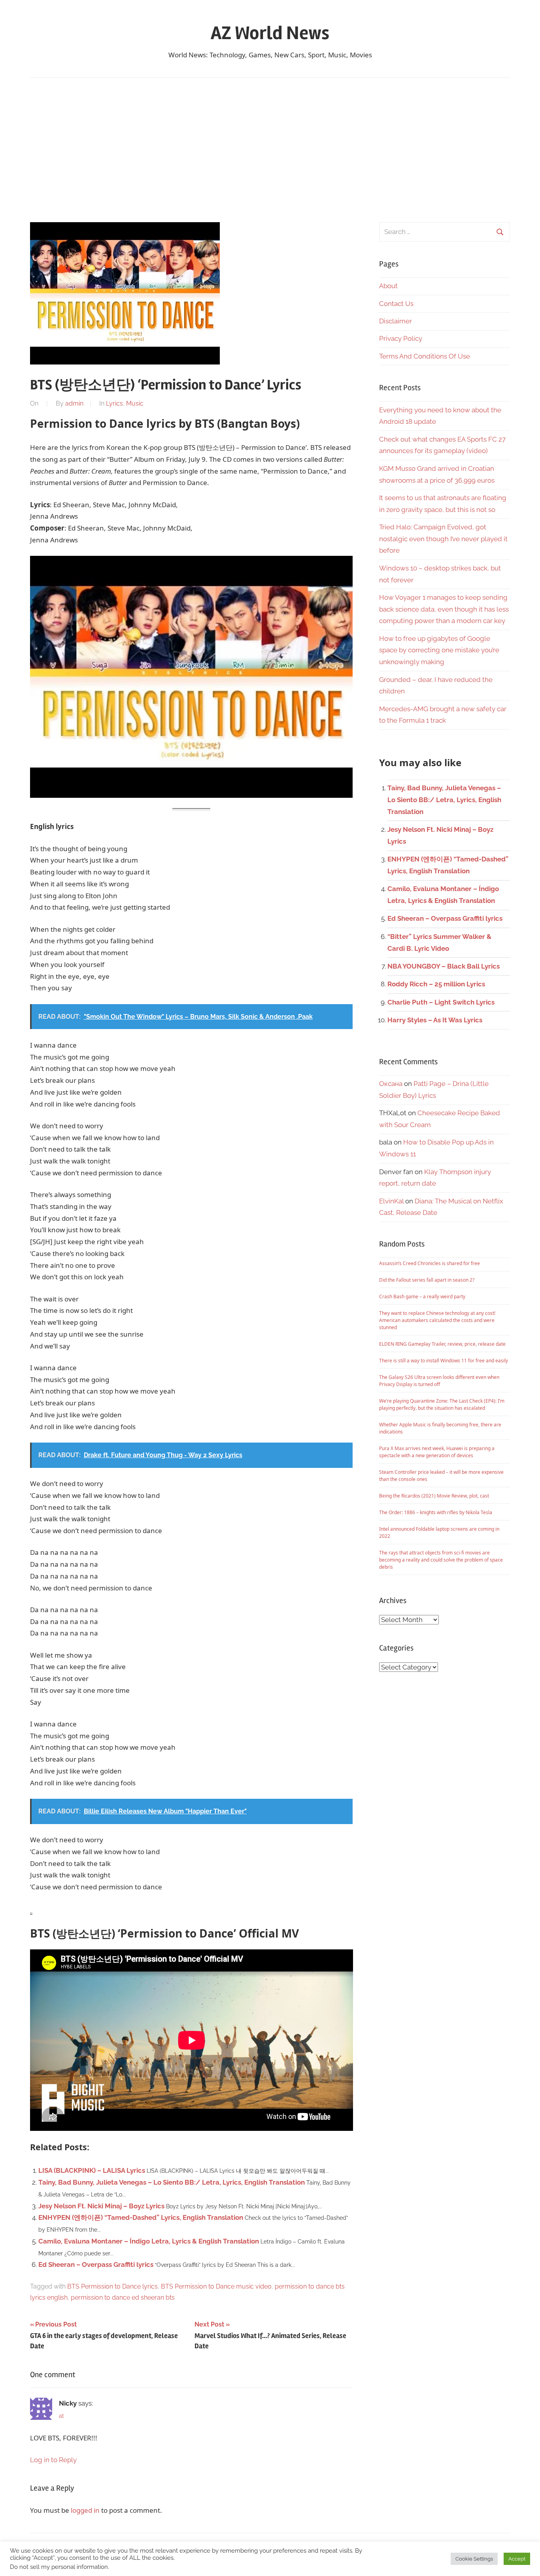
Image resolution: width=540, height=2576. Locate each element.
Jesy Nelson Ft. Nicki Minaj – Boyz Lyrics (101, 2206)
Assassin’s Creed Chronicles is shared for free (430, 1263)
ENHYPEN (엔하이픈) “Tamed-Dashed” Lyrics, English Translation (141, 2217)
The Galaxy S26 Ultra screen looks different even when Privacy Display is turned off (439, 1381)
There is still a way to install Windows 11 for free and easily (444, 1361)
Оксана (391, 1084)
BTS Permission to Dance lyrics (112, 2286)
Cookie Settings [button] (474, 2559)
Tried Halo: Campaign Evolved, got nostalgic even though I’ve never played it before (443, 539)
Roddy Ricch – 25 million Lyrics (436, 984)
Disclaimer (396, 321)
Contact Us (396, 304)
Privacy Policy (401, 338)
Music (135, 403)
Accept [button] (517, 2559)
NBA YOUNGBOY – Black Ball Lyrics (444, 966)
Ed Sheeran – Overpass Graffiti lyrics (96, 2264)
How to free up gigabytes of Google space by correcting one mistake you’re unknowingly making (439, 650)
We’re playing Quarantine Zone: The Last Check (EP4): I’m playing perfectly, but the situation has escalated (442, 1404)
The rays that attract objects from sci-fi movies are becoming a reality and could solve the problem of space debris (441, 1560)
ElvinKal (391, 1201)
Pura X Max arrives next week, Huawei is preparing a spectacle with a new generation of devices (437, 1452)
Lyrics (114, 403)
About (388, 286)
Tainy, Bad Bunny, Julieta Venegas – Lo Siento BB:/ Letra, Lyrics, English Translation (172, 2182)
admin (74, 403)
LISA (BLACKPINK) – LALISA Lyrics (92, 2170)
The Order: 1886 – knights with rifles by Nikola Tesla (436, 1512)
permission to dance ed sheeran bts (123, 2297)
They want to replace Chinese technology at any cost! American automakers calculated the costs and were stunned (437, 1320)
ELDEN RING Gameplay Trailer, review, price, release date (442, 1344)
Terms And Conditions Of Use (425, 356)
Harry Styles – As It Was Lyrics (435, 1020)
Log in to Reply (53, 2460)
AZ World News (270, 33)
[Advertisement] (270, 150)
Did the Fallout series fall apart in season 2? (427, 1280)
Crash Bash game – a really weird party (422, 1296)
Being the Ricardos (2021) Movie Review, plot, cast (434, 1496)
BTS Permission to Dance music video (216, 2286)
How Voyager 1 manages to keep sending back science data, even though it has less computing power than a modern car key (444, 609)
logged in (85, 2510)
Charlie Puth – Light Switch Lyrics (441, 1002)
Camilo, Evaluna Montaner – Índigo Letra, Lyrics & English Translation (149, 2241)
